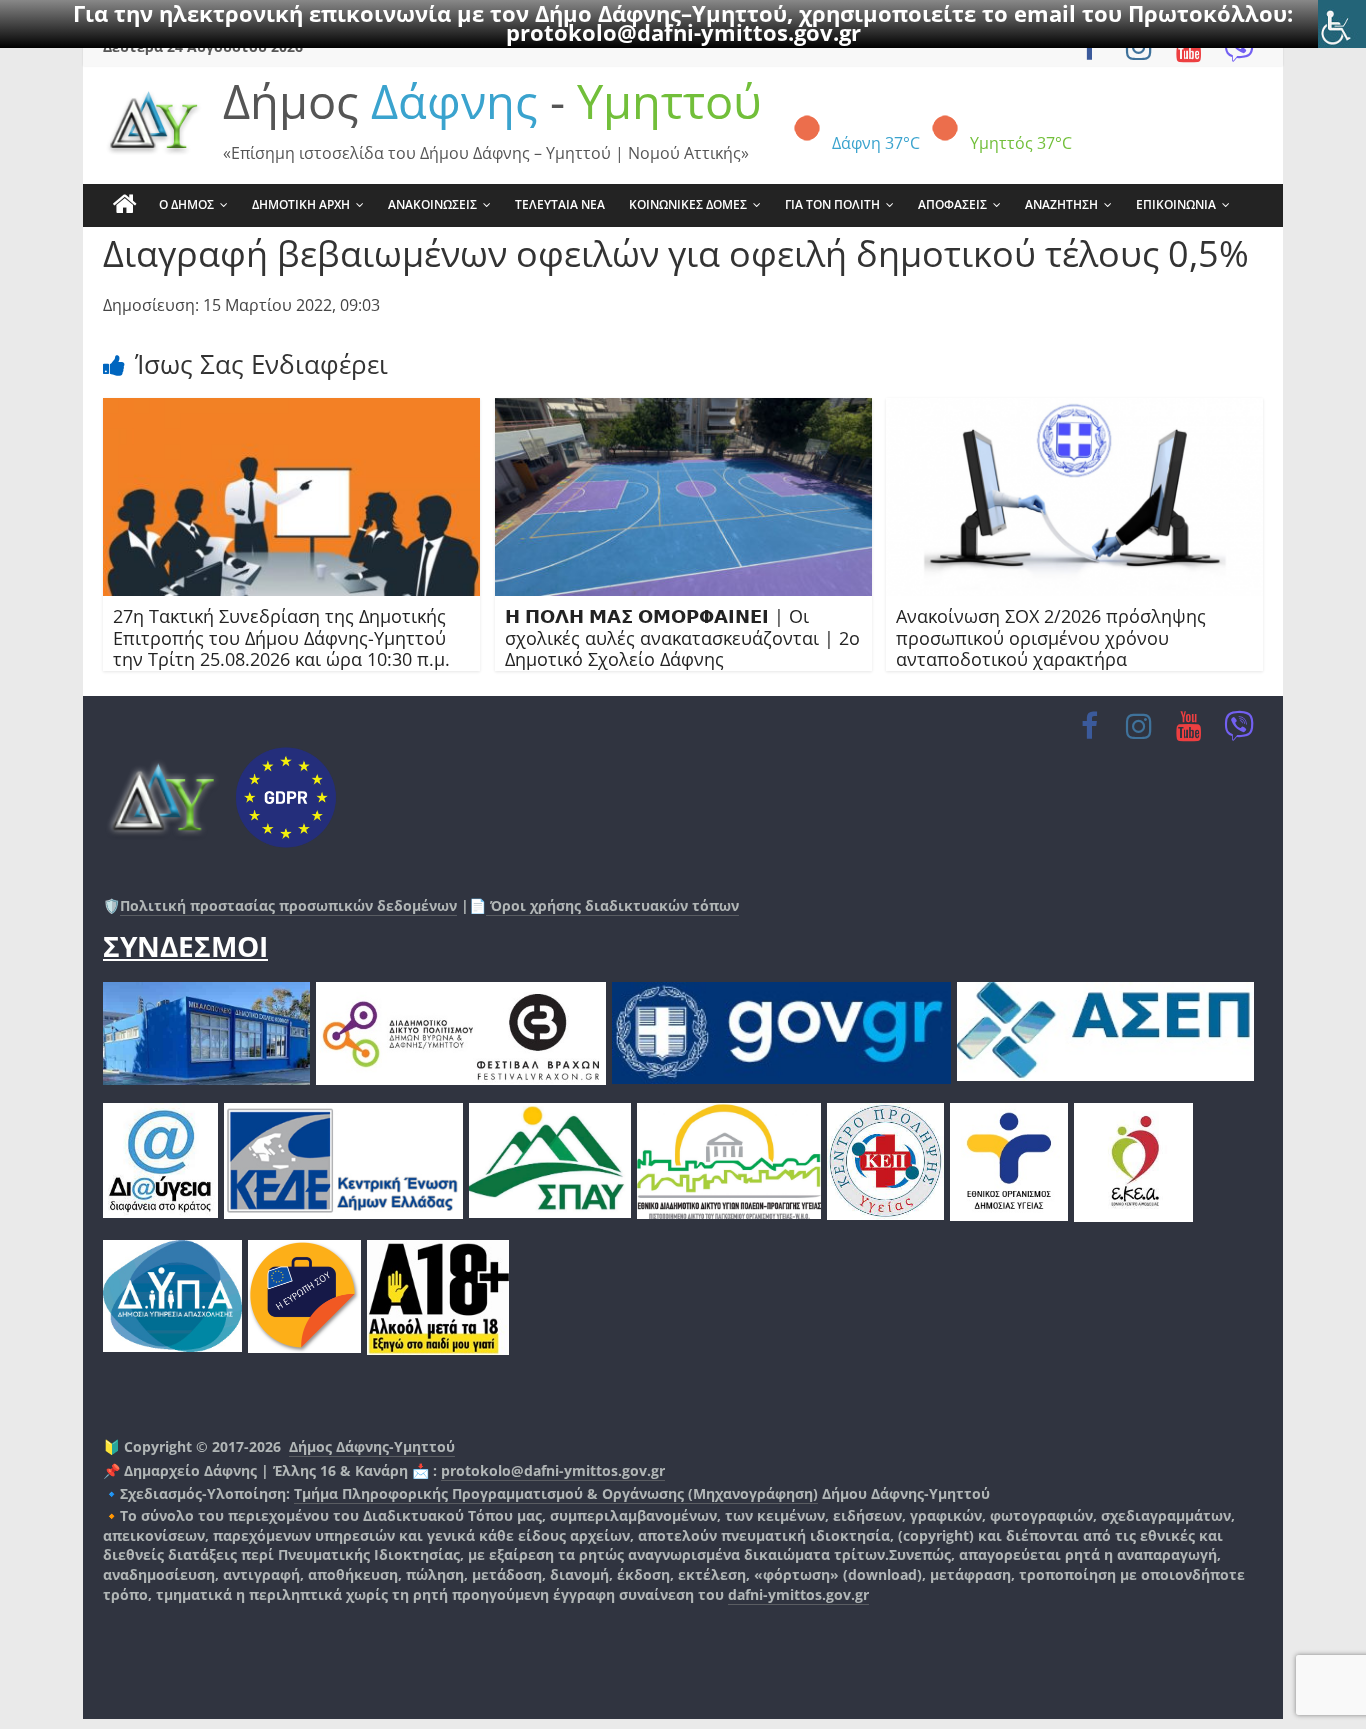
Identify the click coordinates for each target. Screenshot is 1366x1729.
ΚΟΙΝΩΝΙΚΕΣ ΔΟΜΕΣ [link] (688, 204)
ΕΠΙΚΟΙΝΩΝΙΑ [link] (1176, 204)
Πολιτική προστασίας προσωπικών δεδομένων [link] (288, 905)
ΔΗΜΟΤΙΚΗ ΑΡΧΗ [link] (301, 204)
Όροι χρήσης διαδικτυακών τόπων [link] (612, 905)
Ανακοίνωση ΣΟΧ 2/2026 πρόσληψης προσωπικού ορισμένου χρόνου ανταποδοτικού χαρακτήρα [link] (1051, 637)
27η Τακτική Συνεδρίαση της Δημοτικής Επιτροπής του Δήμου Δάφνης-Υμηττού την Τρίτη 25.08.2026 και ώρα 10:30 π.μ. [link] (281, 637)
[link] (1342, 24)
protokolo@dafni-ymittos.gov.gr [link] (683, 32)
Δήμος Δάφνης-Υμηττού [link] (372, 1446)
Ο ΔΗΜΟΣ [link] (186, 204)
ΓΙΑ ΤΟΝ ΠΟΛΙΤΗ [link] (832, 204)
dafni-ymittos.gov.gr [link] (798, 1594)
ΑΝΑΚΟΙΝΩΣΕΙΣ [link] (432, 204)
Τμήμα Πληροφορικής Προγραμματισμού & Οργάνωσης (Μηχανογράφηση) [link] (556, 1493)
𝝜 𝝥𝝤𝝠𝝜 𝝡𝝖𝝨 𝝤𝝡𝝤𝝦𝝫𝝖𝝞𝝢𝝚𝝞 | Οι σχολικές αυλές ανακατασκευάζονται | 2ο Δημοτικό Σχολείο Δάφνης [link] (682, 637)
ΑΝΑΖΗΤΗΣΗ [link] (1061, 204)
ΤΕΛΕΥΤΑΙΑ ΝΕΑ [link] (560, 204)
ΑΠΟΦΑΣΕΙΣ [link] (952, 204)
